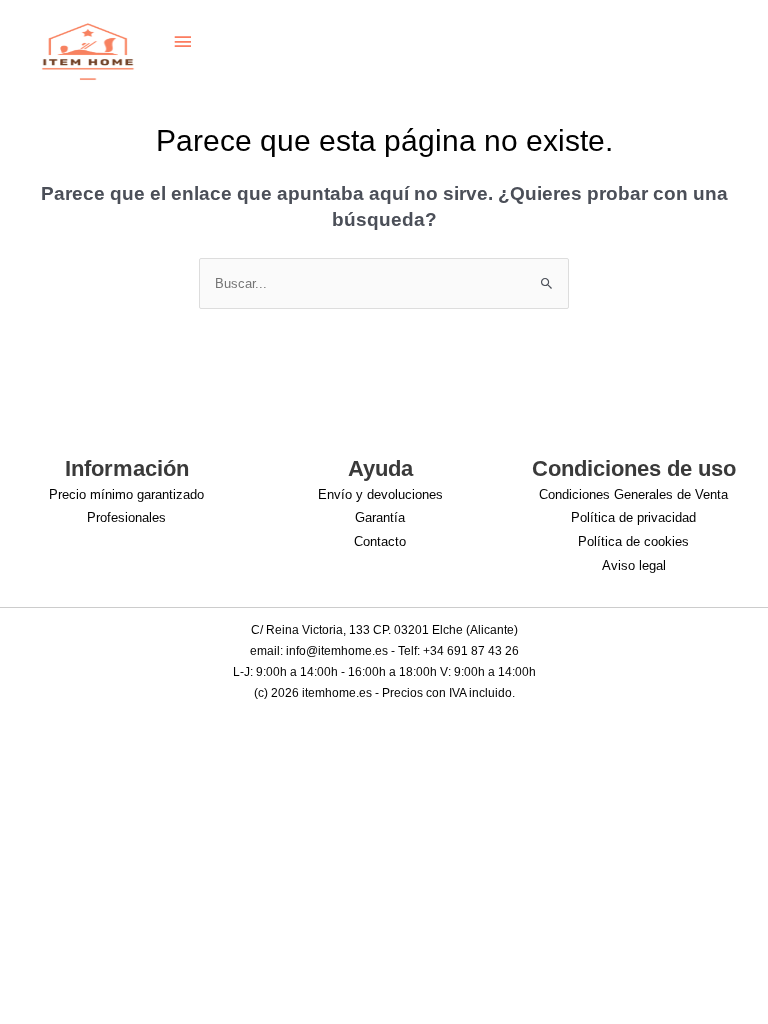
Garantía (380, 517)
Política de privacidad (633, 517)
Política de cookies (633, 541)
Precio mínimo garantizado (126, 494)
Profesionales (126, 517)
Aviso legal (634, 565)
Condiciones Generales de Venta (633, 494)
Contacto (380, 541)
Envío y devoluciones (380, 494)
